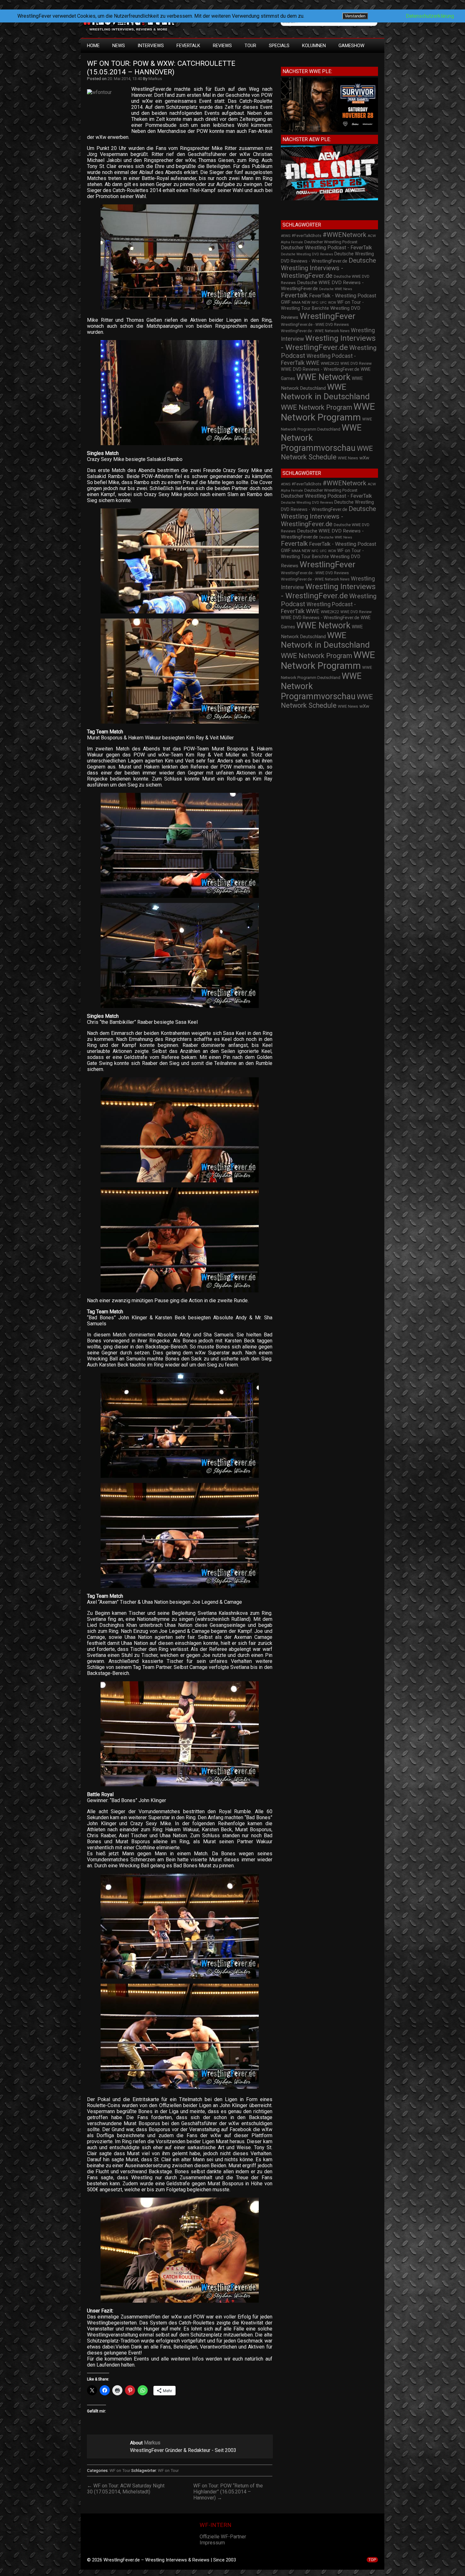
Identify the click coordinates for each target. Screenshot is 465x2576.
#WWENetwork (344, 235)
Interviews (151, 46)
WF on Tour (120, 2470)
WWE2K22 (330, 363)
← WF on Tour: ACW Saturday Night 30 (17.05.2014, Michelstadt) (126, 2489)
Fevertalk (294, 295)
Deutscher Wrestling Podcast (331, 242)
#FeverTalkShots (307, 236)
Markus (155, 79)
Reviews (222, 46)
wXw (364, 458)
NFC (315, 303)
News (119, 46)
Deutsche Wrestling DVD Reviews (307, 254)
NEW (306, 302)
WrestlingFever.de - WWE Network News (315, 331)
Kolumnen (314, 46)
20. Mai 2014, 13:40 (125, 79)
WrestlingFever (328, 316)
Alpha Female (292, 242)
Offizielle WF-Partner (223, 2537)
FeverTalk (188, 46)
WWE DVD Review (356, 364)
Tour (250, 46)
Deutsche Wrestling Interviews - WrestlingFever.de (329, 268)
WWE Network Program (316, 407)
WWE (313, 363)
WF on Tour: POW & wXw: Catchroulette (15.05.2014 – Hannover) (162, 68)
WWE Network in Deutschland (325, 392)
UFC (323, 303)
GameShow (351, 46)
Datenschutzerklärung (430, 16)
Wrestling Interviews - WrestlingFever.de (328, 343)
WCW (332, 303)
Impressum (212, 2543)
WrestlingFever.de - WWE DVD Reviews (315, 325)
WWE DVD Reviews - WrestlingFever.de (320, 369)
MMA (296, 302)
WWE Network (323, 377)
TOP (372, 2560)
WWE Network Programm (328, 412)
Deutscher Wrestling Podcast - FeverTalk (326, 248)
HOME (93, 46)
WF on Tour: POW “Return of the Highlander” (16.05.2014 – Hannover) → (228, 2492)
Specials (279, 46)
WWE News (348, 458)
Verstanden (355, 16)
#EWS (286, 236)
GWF (286, 302)
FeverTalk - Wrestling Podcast (343, 296)
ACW (372, 236)
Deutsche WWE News (336, 289)
